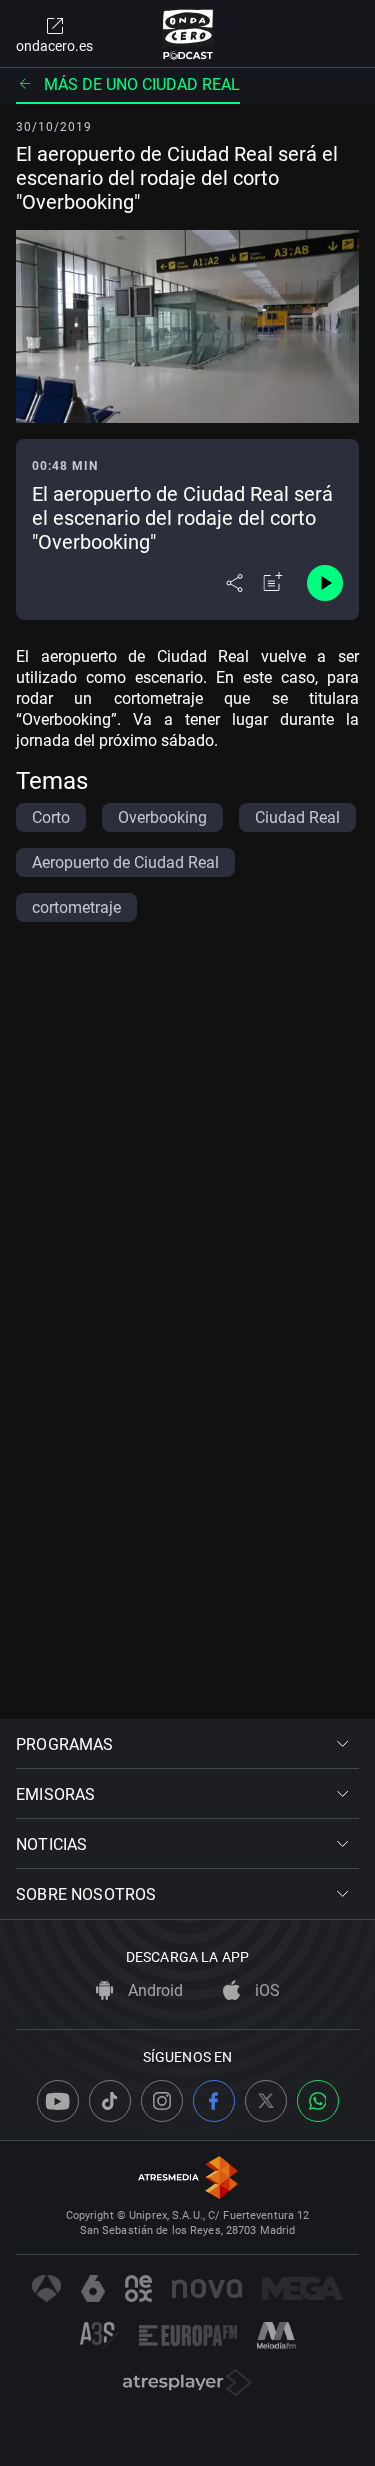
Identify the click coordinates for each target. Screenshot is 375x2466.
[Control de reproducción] (325, 583)
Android (153, 1990)
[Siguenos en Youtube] (58, 2101)
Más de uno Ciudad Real (142, 84)
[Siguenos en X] (266, 2101)
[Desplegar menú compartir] (234, 583)
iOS (265, 1990)
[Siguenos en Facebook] (214, 2101)
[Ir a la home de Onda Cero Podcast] (187, 34)
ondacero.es (54, 46)
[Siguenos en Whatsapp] (318, 2101)
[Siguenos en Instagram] (162, 2101)
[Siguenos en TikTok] (110, 2101)
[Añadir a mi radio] (273, 583)
